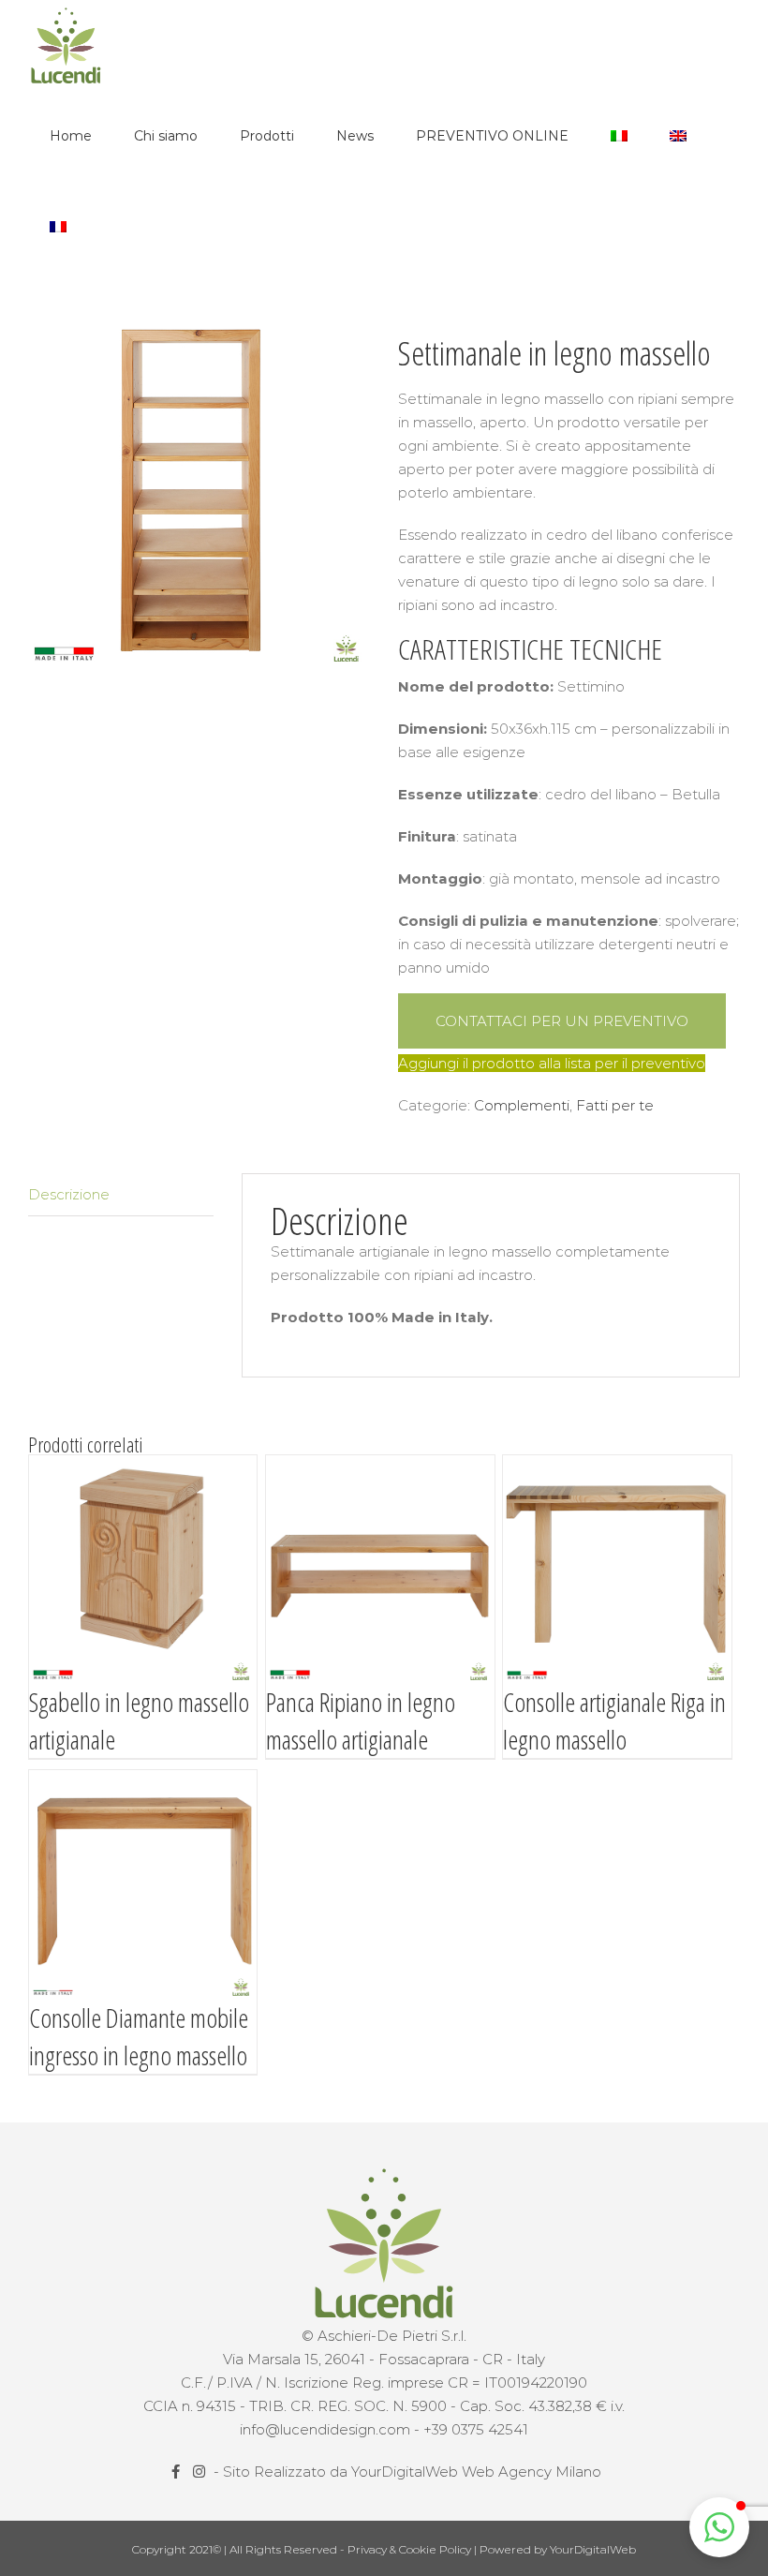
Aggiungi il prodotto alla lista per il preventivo (552, 1063)
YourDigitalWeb (593, 2549)
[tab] (121, 1195)
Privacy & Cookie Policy (411, 2549)
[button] (719, 2527)
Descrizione (69, 1194)
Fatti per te (615, 1105)
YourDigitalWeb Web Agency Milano (476, 2472)
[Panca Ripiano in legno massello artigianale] (380, 1569)
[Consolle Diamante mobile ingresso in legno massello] (143, 1884)
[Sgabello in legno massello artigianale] (143, 1569)
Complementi (522, 1105)
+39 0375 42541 (476, 2429)
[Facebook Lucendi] (177, 2472)
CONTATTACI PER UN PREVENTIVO (562, 1021)
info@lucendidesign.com (325, 2429)
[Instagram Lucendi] (201, 2472)
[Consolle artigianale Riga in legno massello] (617, 1569)
